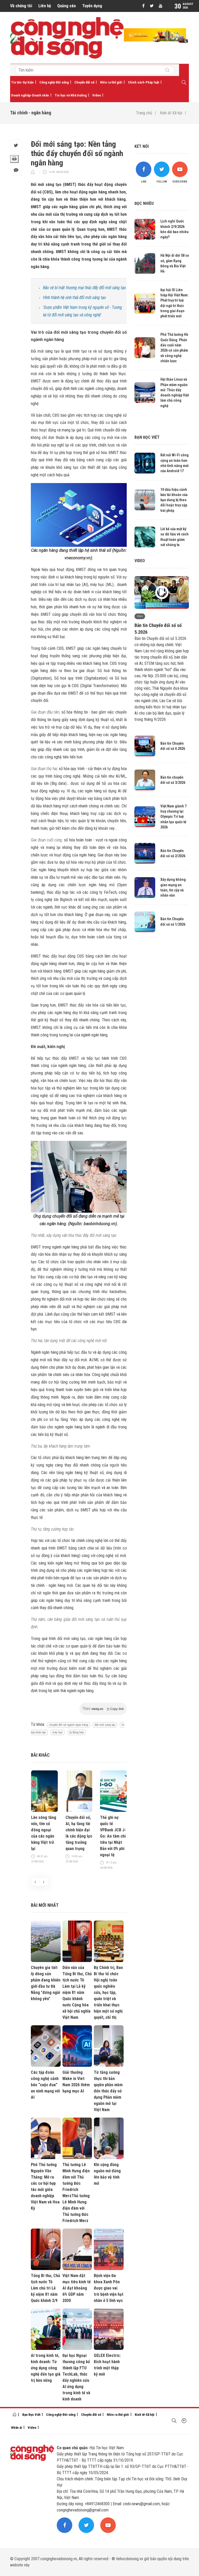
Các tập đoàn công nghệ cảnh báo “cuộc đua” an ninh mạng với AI (45, 2085)
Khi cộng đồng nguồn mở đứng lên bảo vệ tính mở (107, 2174)
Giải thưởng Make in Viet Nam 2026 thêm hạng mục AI (76, 2082)
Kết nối (142, 146)
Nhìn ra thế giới (111, 82)
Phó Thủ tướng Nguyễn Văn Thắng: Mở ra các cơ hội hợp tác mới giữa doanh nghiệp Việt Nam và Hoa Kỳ (45, 2186)
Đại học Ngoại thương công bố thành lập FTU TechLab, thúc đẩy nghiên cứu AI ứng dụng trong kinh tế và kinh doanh (76, 2377)
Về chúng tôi (21, 6)
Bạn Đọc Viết (31, 2415)
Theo (103, 1709)
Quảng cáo (67, 6)
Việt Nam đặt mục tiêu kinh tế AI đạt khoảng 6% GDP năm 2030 (77, 2288)
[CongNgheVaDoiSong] (167, 71)
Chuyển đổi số (84, 82)
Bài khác (40, 1755)
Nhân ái (17, 2428)
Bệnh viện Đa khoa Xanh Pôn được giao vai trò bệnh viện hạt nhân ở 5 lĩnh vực (109, 2288)
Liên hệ (45, 6)
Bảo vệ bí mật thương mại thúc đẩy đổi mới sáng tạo (84, 288)
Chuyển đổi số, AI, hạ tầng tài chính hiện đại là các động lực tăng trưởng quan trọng (79, 1833)
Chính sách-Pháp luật (144, 82)
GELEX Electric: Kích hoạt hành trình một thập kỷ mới (107, 2365)
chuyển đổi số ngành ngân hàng (69, 1725)
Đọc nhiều (144, 203)
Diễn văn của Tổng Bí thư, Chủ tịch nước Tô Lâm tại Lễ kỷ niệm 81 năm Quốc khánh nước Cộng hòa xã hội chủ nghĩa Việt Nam (77, 1992)
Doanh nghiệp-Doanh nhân (30, 95)
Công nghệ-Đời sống (54, 82)
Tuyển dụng (92, 6)
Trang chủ (144, 113)
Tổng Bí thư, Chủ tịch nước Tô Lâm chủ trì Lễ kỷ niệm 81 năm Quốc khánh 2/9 (45, 2288)
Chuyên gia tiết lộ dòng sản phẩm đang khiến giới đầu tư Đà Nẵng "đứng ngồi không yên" (46, 1983)
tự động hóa (77, 1732)
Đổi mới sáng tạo (105, 1725)
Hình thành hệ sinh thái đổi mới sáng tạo (74, 298)
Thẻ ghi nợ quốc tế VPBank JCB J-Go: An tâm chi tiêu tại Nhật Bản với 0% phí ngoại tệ (113, 1836)
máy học (58, 1732)
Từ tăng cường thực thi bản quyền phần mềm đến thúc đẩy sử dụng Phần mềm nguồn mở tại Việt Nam (108, 2091)
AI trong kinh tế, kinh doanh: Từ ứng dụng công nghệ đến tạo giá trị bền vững (46, 2368)
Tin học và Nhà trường (71, 95)
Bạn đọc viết (147, 437)
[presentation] (35, 1882)
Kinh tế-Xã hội (171, 113)
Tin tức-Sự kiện (22, 82)
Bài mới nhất (45, 1905)
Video (97, 95)
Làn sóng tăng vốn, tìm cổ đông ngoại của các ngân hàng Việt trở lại (44, 1833)
